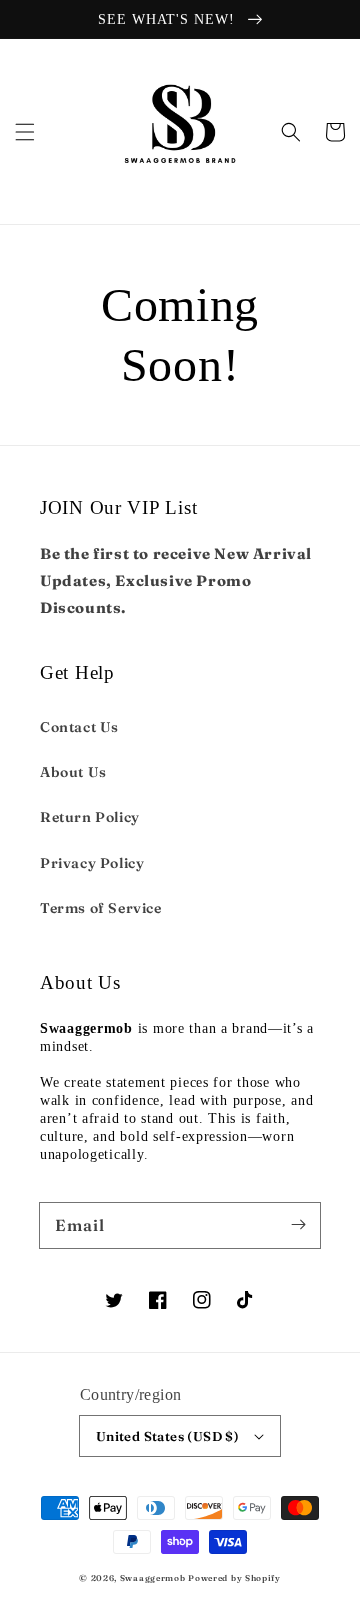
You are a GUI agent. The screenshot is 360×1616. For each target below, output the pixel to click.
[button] (25, 132)
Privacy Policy (92, 863)
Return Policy (90, 817)
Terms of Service (101, 908)
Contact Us (79, 727)
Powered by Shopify (234, 1578)
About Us (73, 772)
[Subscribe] (298, 1225)
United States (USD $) (167, 1436)
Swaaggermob (153, 1578)
